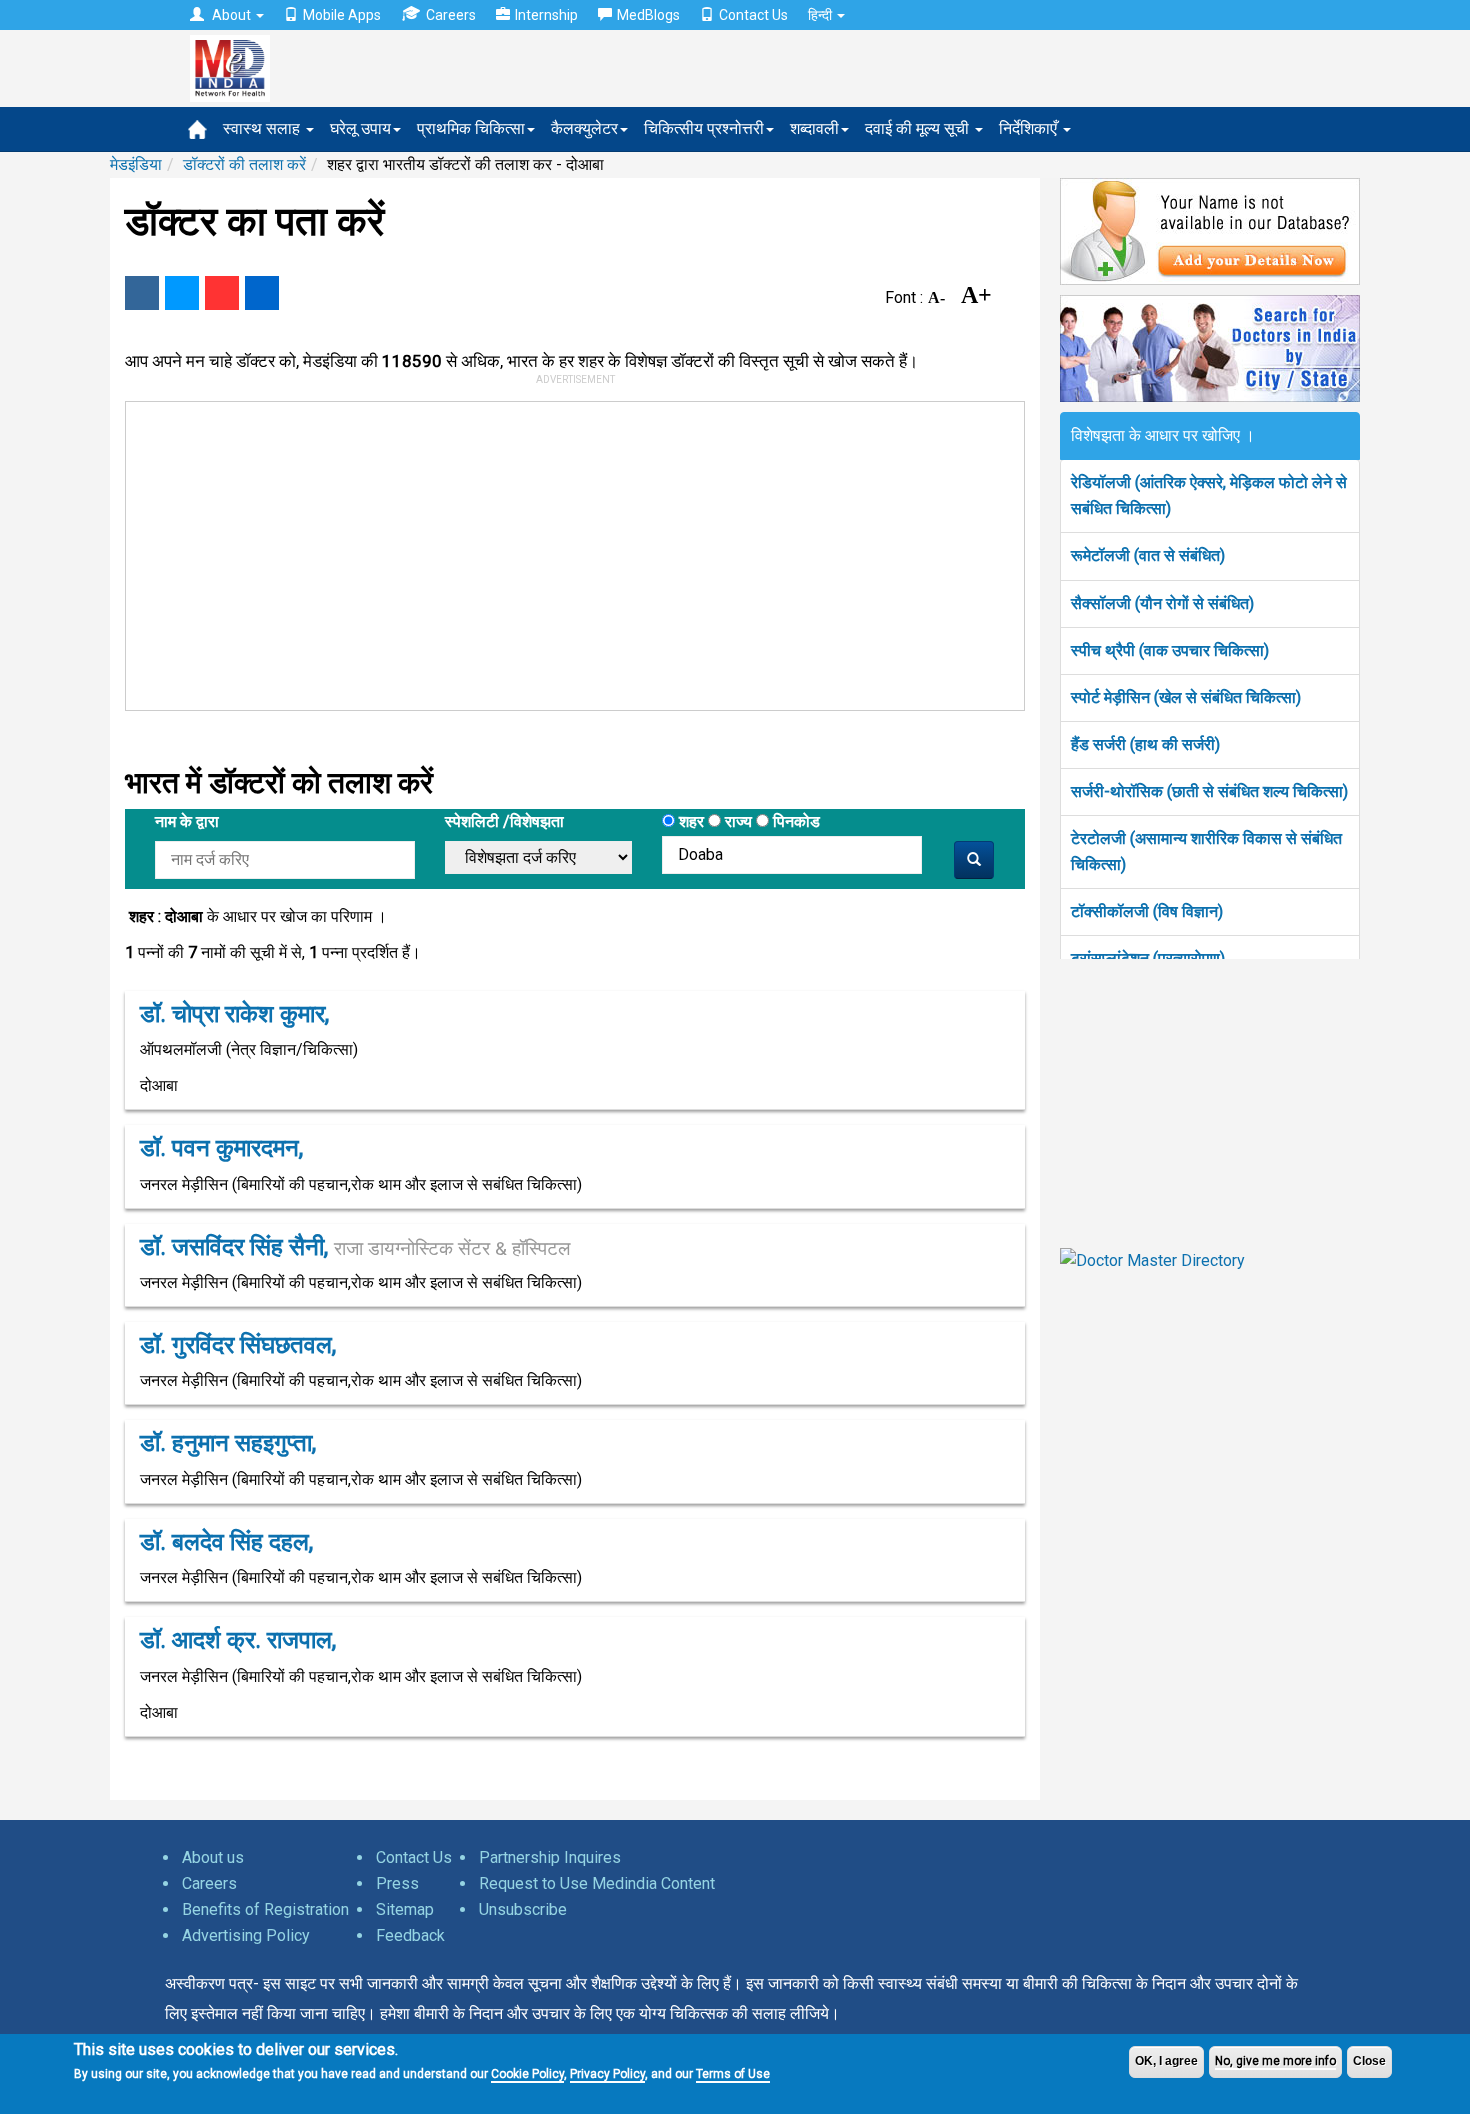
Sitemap (405, 1909)
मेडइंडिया (136, 164)
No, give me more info (1275, 2061)
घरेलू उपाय (360, 128)
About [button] (231, 15)
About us (213, 1857)
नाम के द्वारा (187, 821)
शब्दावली (814, 128)
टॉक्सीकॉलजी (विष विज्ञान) (1147, 911)
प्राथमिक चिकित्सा (471, 128)
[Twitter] (182, 293)
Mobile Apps (342, 15)
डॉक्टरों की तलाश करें (244, 164)
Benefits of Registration (265, 1909)
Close (1369, 2061)
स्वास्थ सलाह (263, 128)
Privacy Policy (607, 2074)
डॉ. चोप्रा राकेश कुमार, (234, 1014)
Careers (451, 15)
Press (397, 1883)
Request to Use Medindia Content (597, 1883)
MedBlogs (648, 15)
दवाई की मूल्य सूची (919, 128)
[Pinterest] (222, 293)
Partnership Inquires (550, 1857)
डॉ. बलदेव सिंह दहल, (226, 1542)
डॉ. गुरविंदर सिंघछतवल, (238, 1345)
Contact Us (753, 15)
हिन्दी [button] (821, 15)
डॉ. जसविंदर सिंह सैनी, (355, 1247)
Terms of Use (733, 2074)
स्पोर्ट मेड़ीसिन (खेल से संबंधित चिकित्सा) (1186, 697)
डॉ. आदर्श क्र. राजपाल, (238, 1640)
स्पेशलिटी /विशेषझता (504, 821)
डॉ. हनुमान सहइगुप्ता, (228, 1443)
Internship (546, 15)
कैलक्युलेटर (584, 128)
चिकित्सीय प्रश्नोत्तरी (704, 128)
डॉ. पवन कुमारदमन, (221, 1148)
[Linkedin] (262, 293)
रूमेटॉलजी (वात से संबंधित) (1148, 555)
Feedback (410, 1935)
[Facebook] (142, 293)
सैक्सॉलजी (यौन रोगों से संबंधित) (1162, 603)
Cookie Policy (527, 2074)
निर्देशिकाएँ (1030, 128)
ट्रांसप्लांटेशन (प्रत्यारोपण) (1148, 958)
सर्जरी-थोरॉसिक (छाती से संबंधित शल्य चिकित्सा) (1209, 791)
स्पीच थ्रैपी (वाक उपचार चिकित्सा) (1170, 650)
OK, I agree (1166, 2061)
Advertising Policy (246, 1935)
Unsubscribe (523, 1909)
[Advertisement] (566, 552)
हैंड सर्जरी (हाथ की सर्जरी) (1145, 744)
